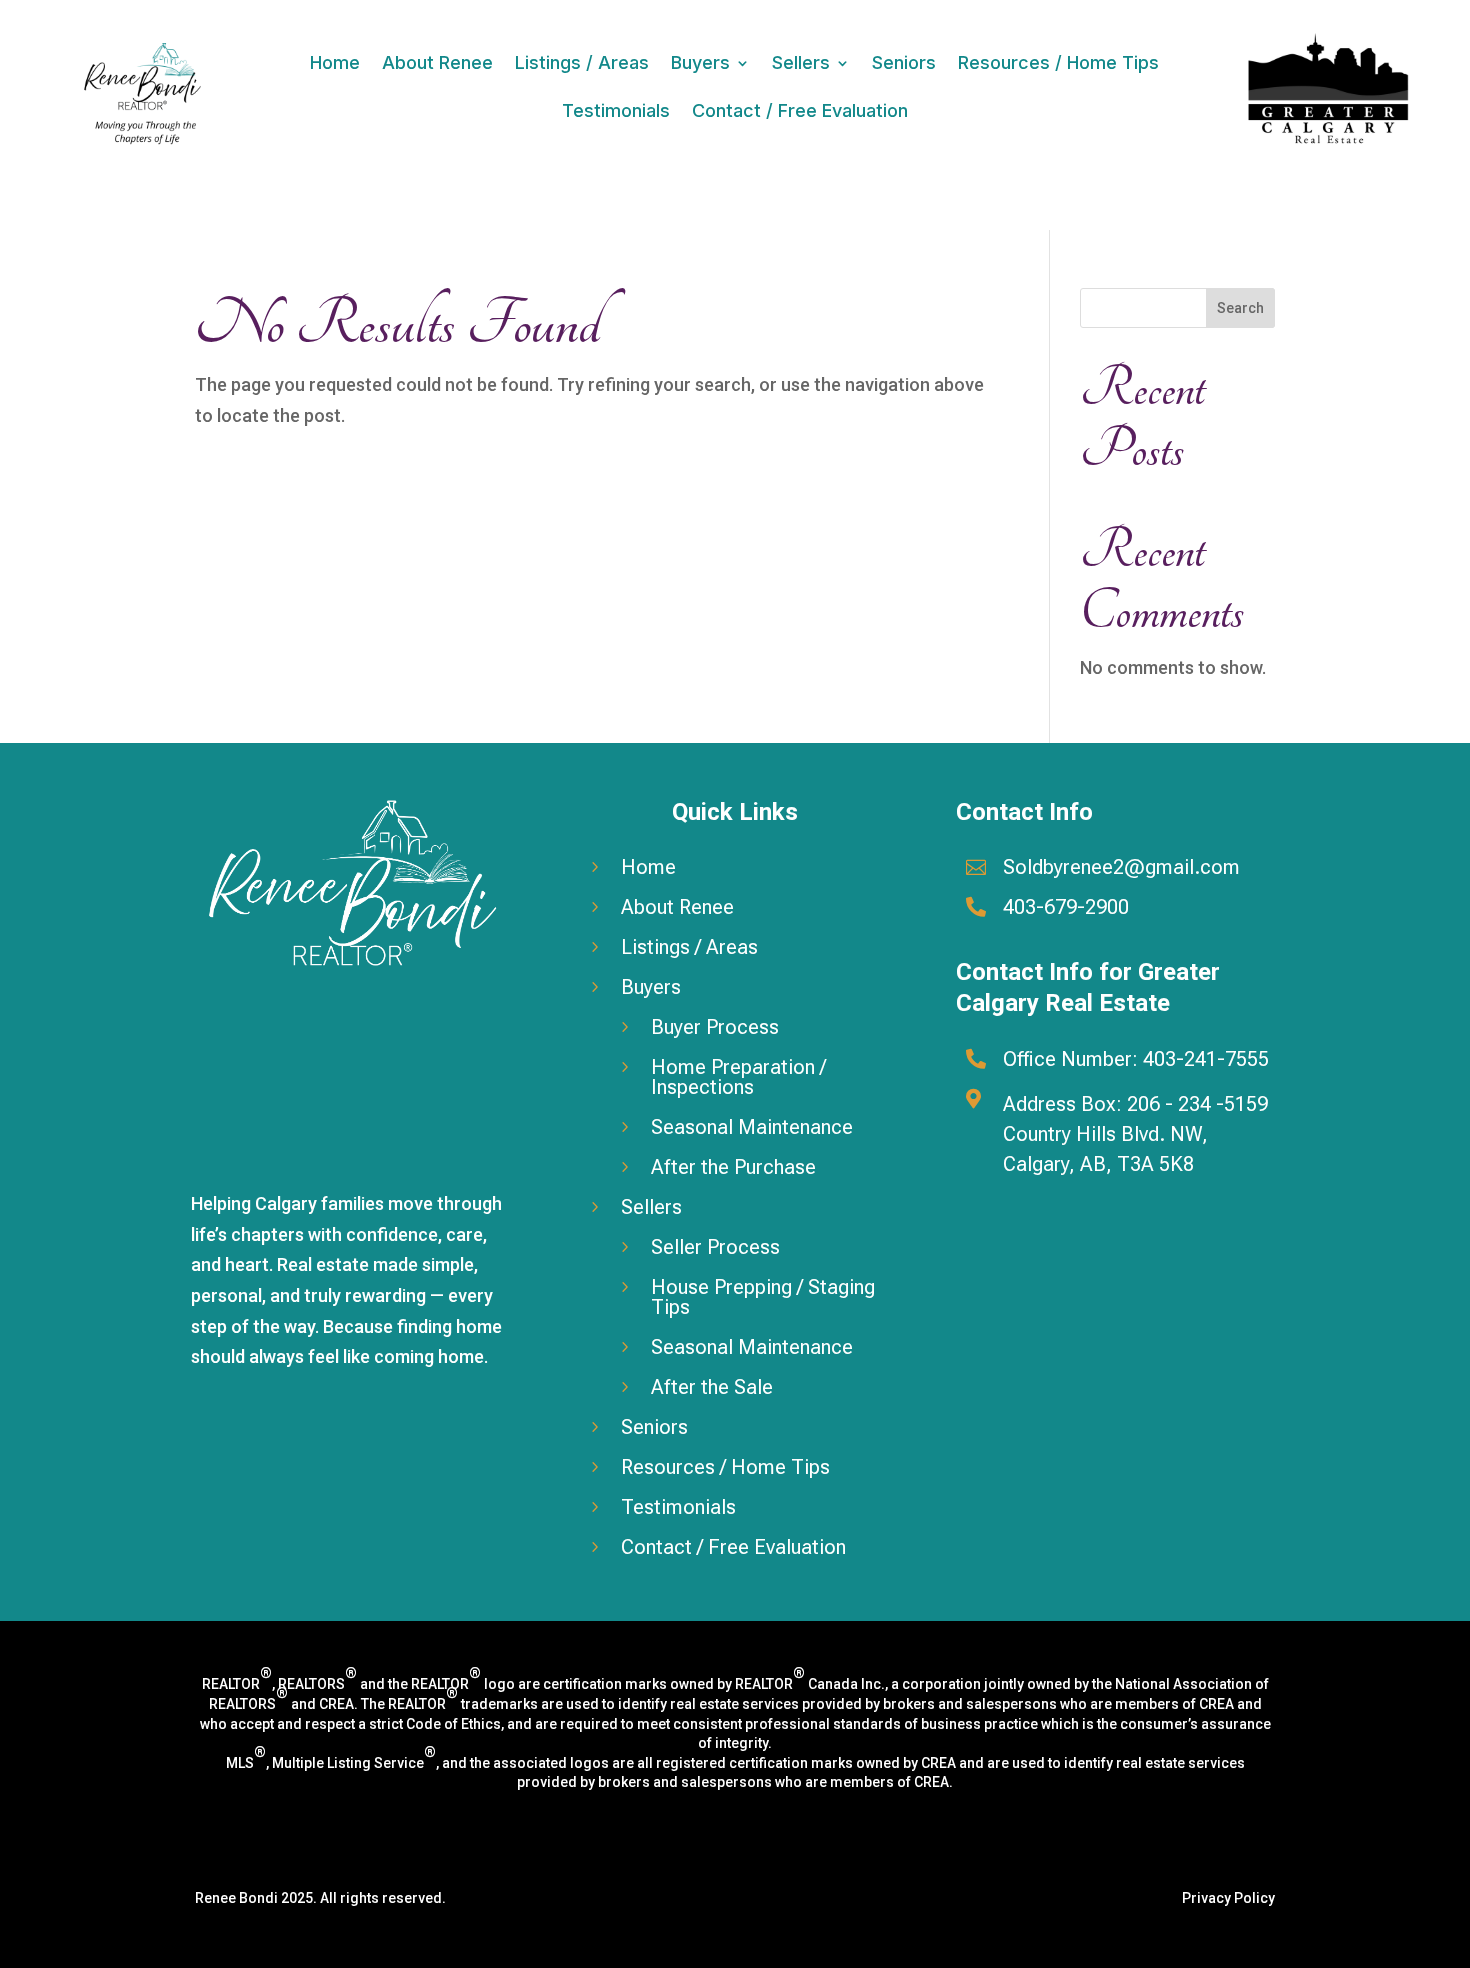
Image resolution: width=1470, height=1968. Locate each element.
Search (1240, 308)
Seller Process (715, 1247)
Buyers (700, 62)
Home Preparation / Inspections (738, 1077)
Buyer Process (715, 1027)
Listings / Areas (582, 62)
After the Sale (712, 1387)
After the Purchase (733, 1167)
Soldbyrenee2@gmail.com (1121, 867)
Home (335, 62)
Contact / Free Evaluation (800, 110)
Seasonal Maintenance (752, 1127)
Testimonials (616, 110)
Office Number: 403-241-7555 (1136, 1059)
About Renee (437, 62)
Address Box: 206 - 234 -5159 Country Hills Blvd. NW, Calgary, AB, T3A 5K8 (1135, 1134)
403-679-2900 (1066, 907)
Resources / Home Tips (1058, 62)
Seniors (904, 62)
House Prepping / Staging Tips (763, 1297)
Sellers (801, 62)
